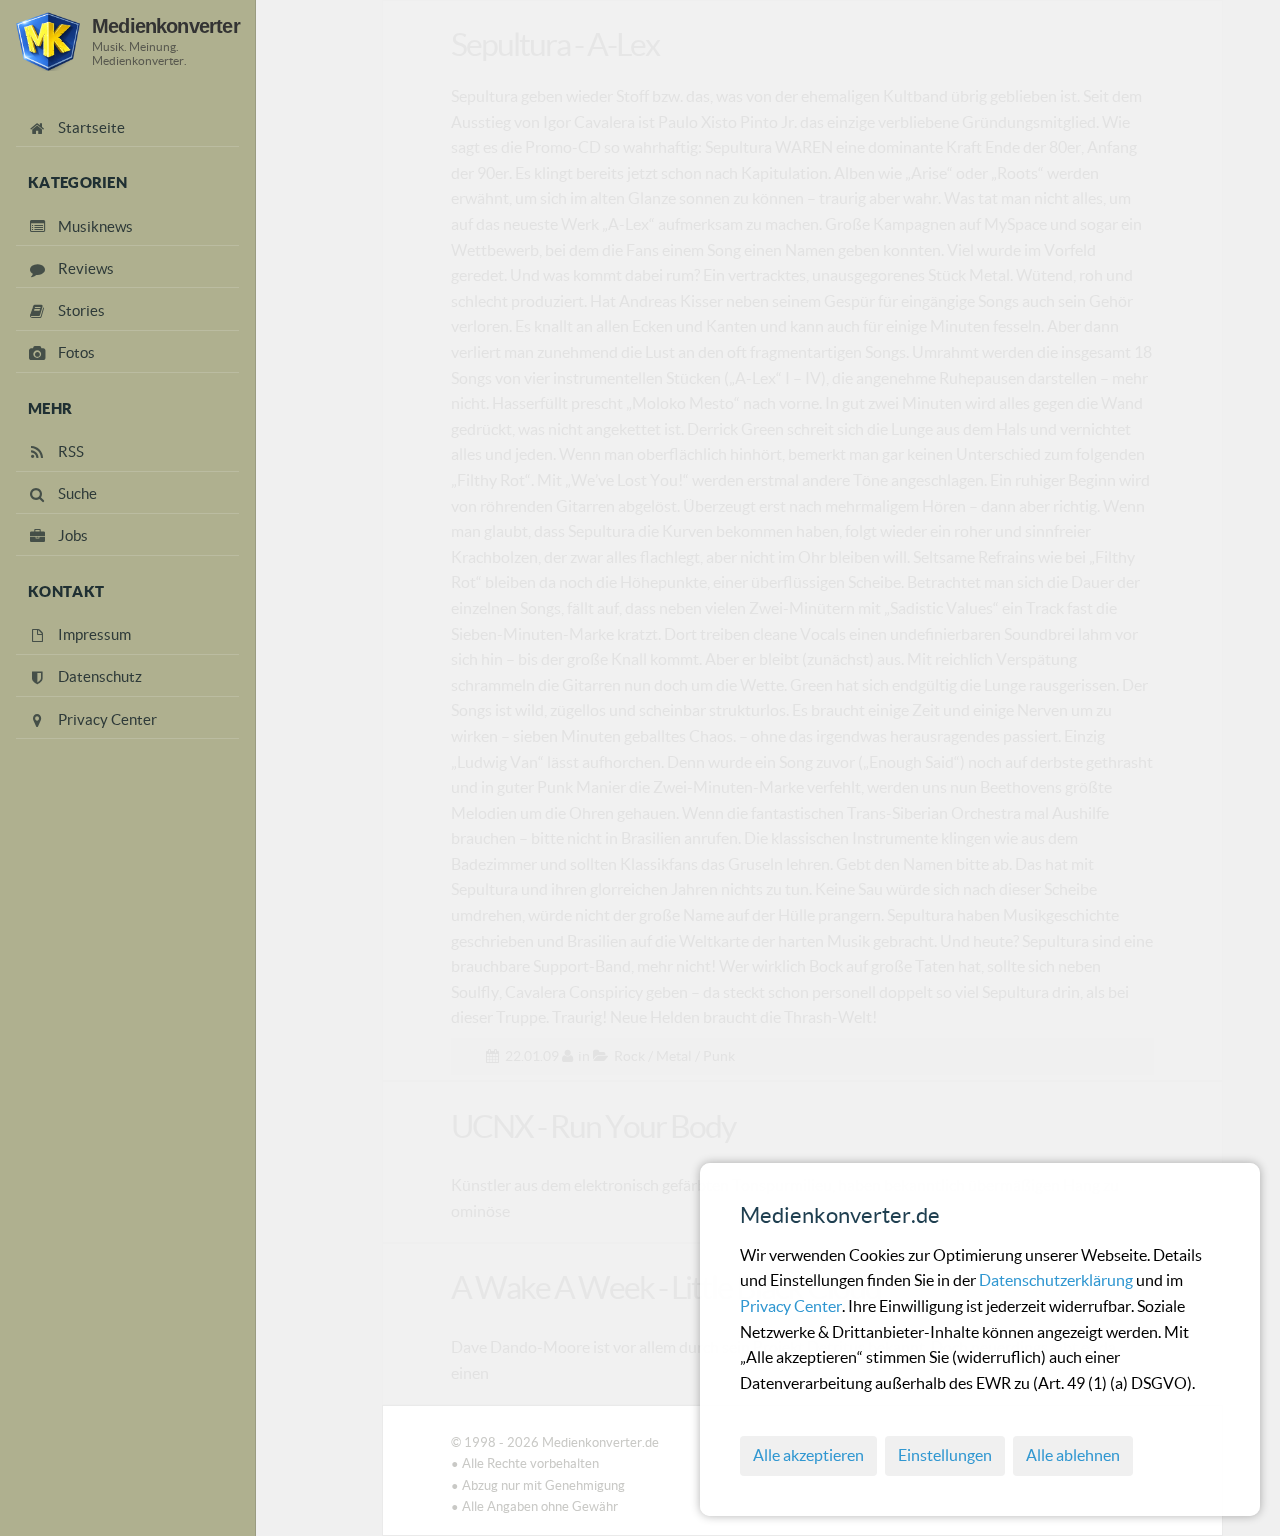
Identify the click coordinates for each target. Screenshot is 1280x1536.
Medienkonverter (166, 25)
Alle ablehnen (1073, 1455)
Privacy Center (791, 1306)
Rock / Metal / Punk (674, 1056)
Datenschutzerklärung (1057, 1280)
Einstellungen (945, 1455)
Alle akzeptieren (808, 1455)
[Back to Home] (48, 41)
